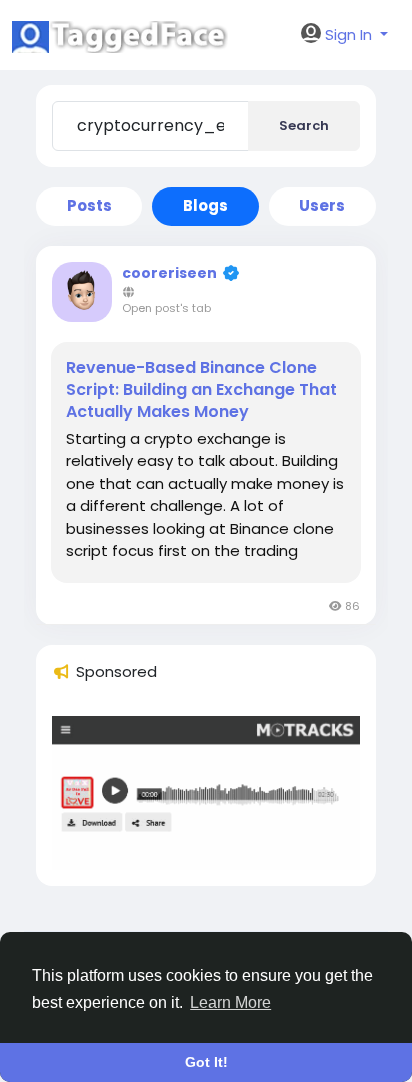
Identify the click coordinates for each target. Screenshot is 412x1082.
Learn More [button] (230, 1002)
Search (304, 125)
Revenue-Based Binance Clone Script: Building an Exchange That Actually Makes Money (201, 390)
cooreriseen (169, 273)
